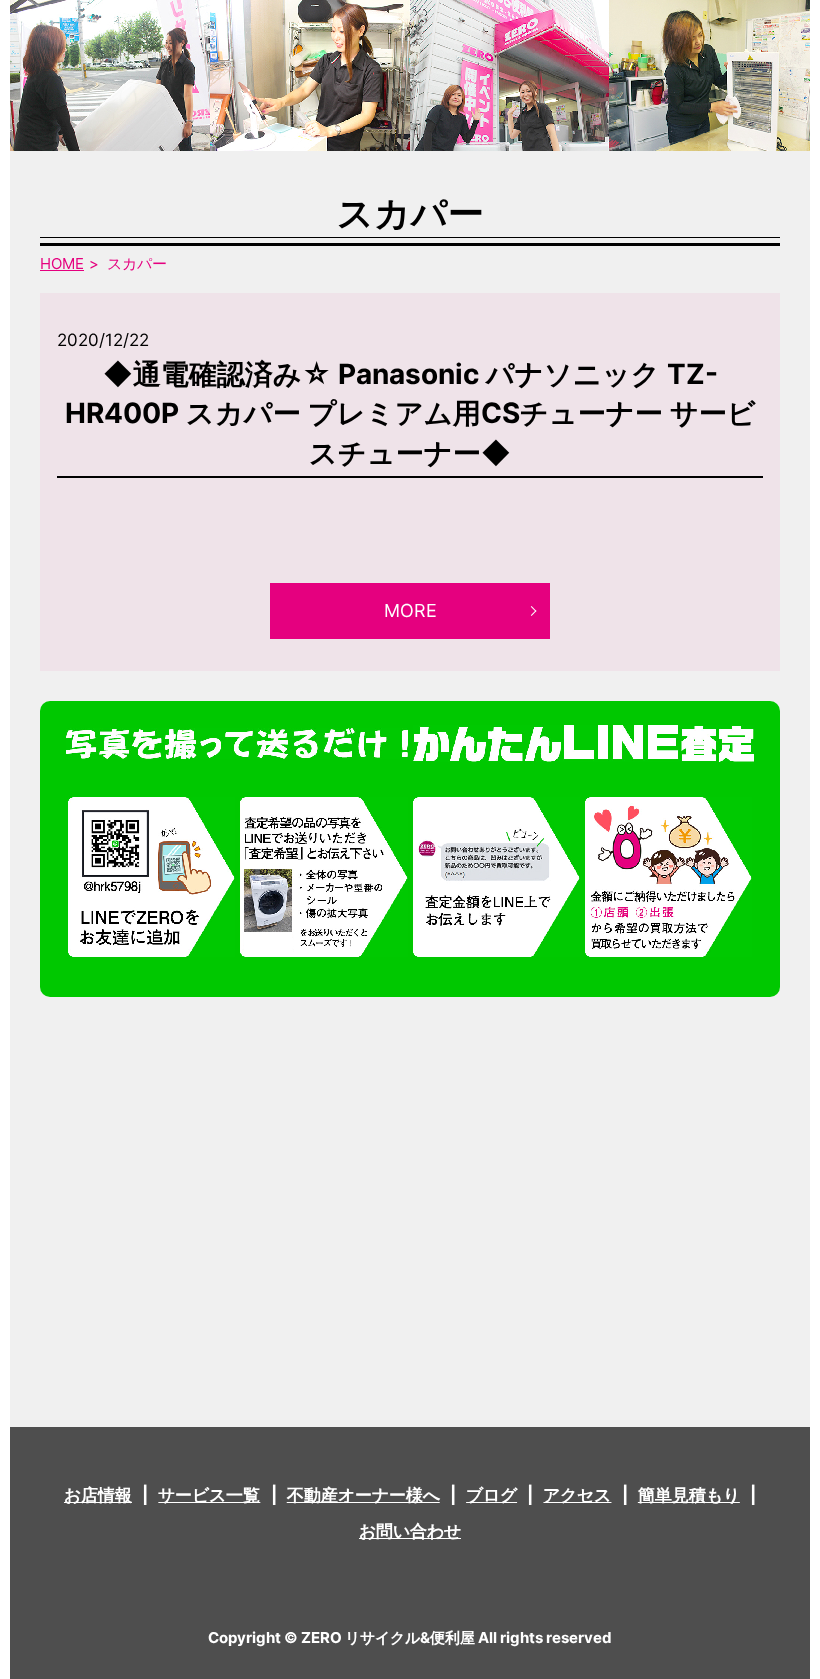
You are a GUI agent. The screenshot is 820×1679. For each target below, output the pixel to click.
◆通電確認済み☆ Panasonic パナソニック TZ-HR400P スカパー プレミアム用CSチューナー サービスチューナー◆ (410, 413)
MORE (410, 610)
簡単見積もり (689, 1495)
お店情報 (98, 1495)
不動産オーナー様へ (363, 1495)
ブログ (491, 1495)
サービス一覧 (209, 1495)
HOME (62, 263)
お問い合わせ (410, 1531)
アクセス (577, 1495)
